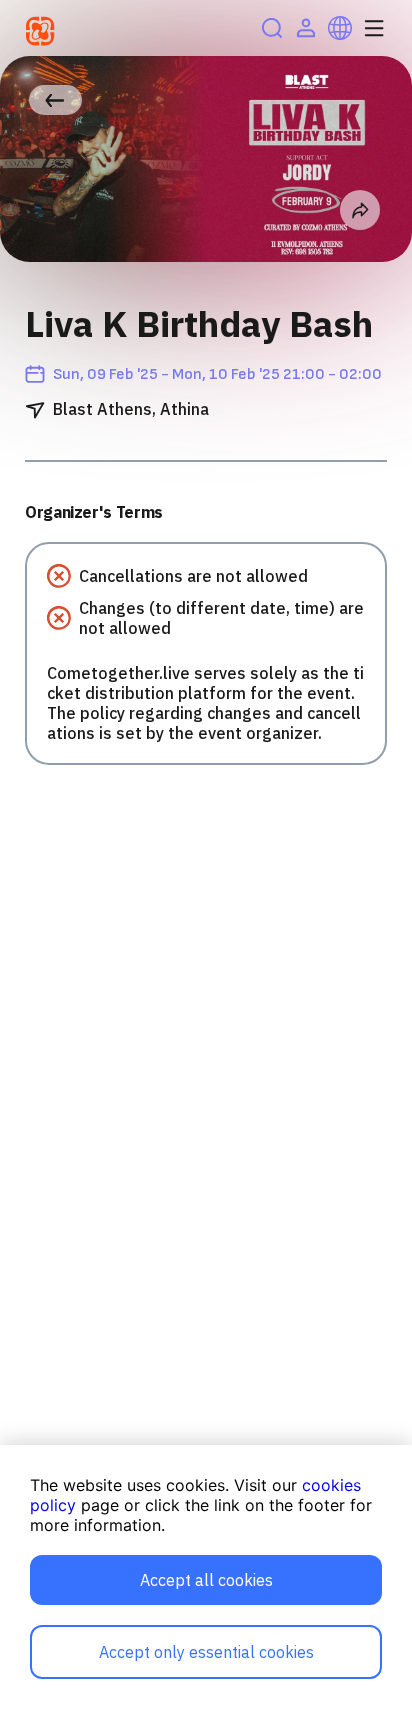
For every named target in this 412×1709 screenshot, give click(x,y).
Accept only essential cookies (206, 1652)
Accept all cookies (206, 1580)
